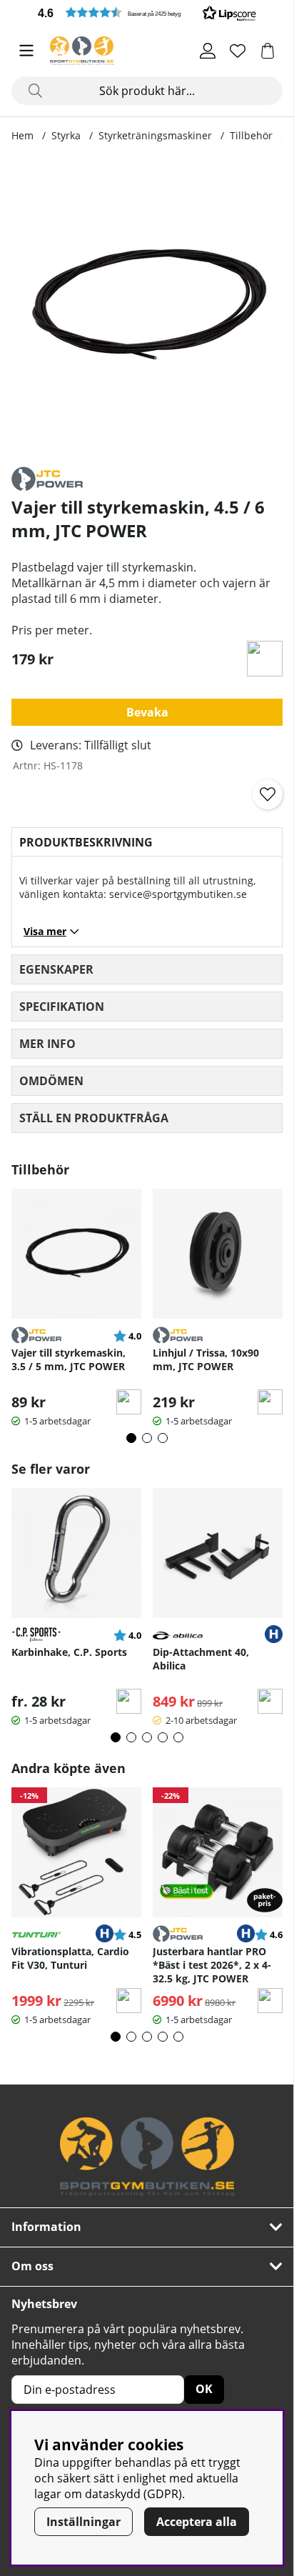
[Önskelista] (238, 51)
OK (204, 2389)
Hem (22, 135)
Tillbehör (251, 135)
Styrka (66, 135)
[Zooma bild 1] (147, 306)
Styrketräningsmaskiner (155, 135)
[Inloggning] (208, 51)
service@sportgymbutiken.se (178, 894)
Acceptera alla (197, 2522)
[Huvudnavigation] (26, 51)
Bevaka (147, 712)
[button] (147, 13)
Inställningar (83, 2522)
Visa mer (45, 931)
